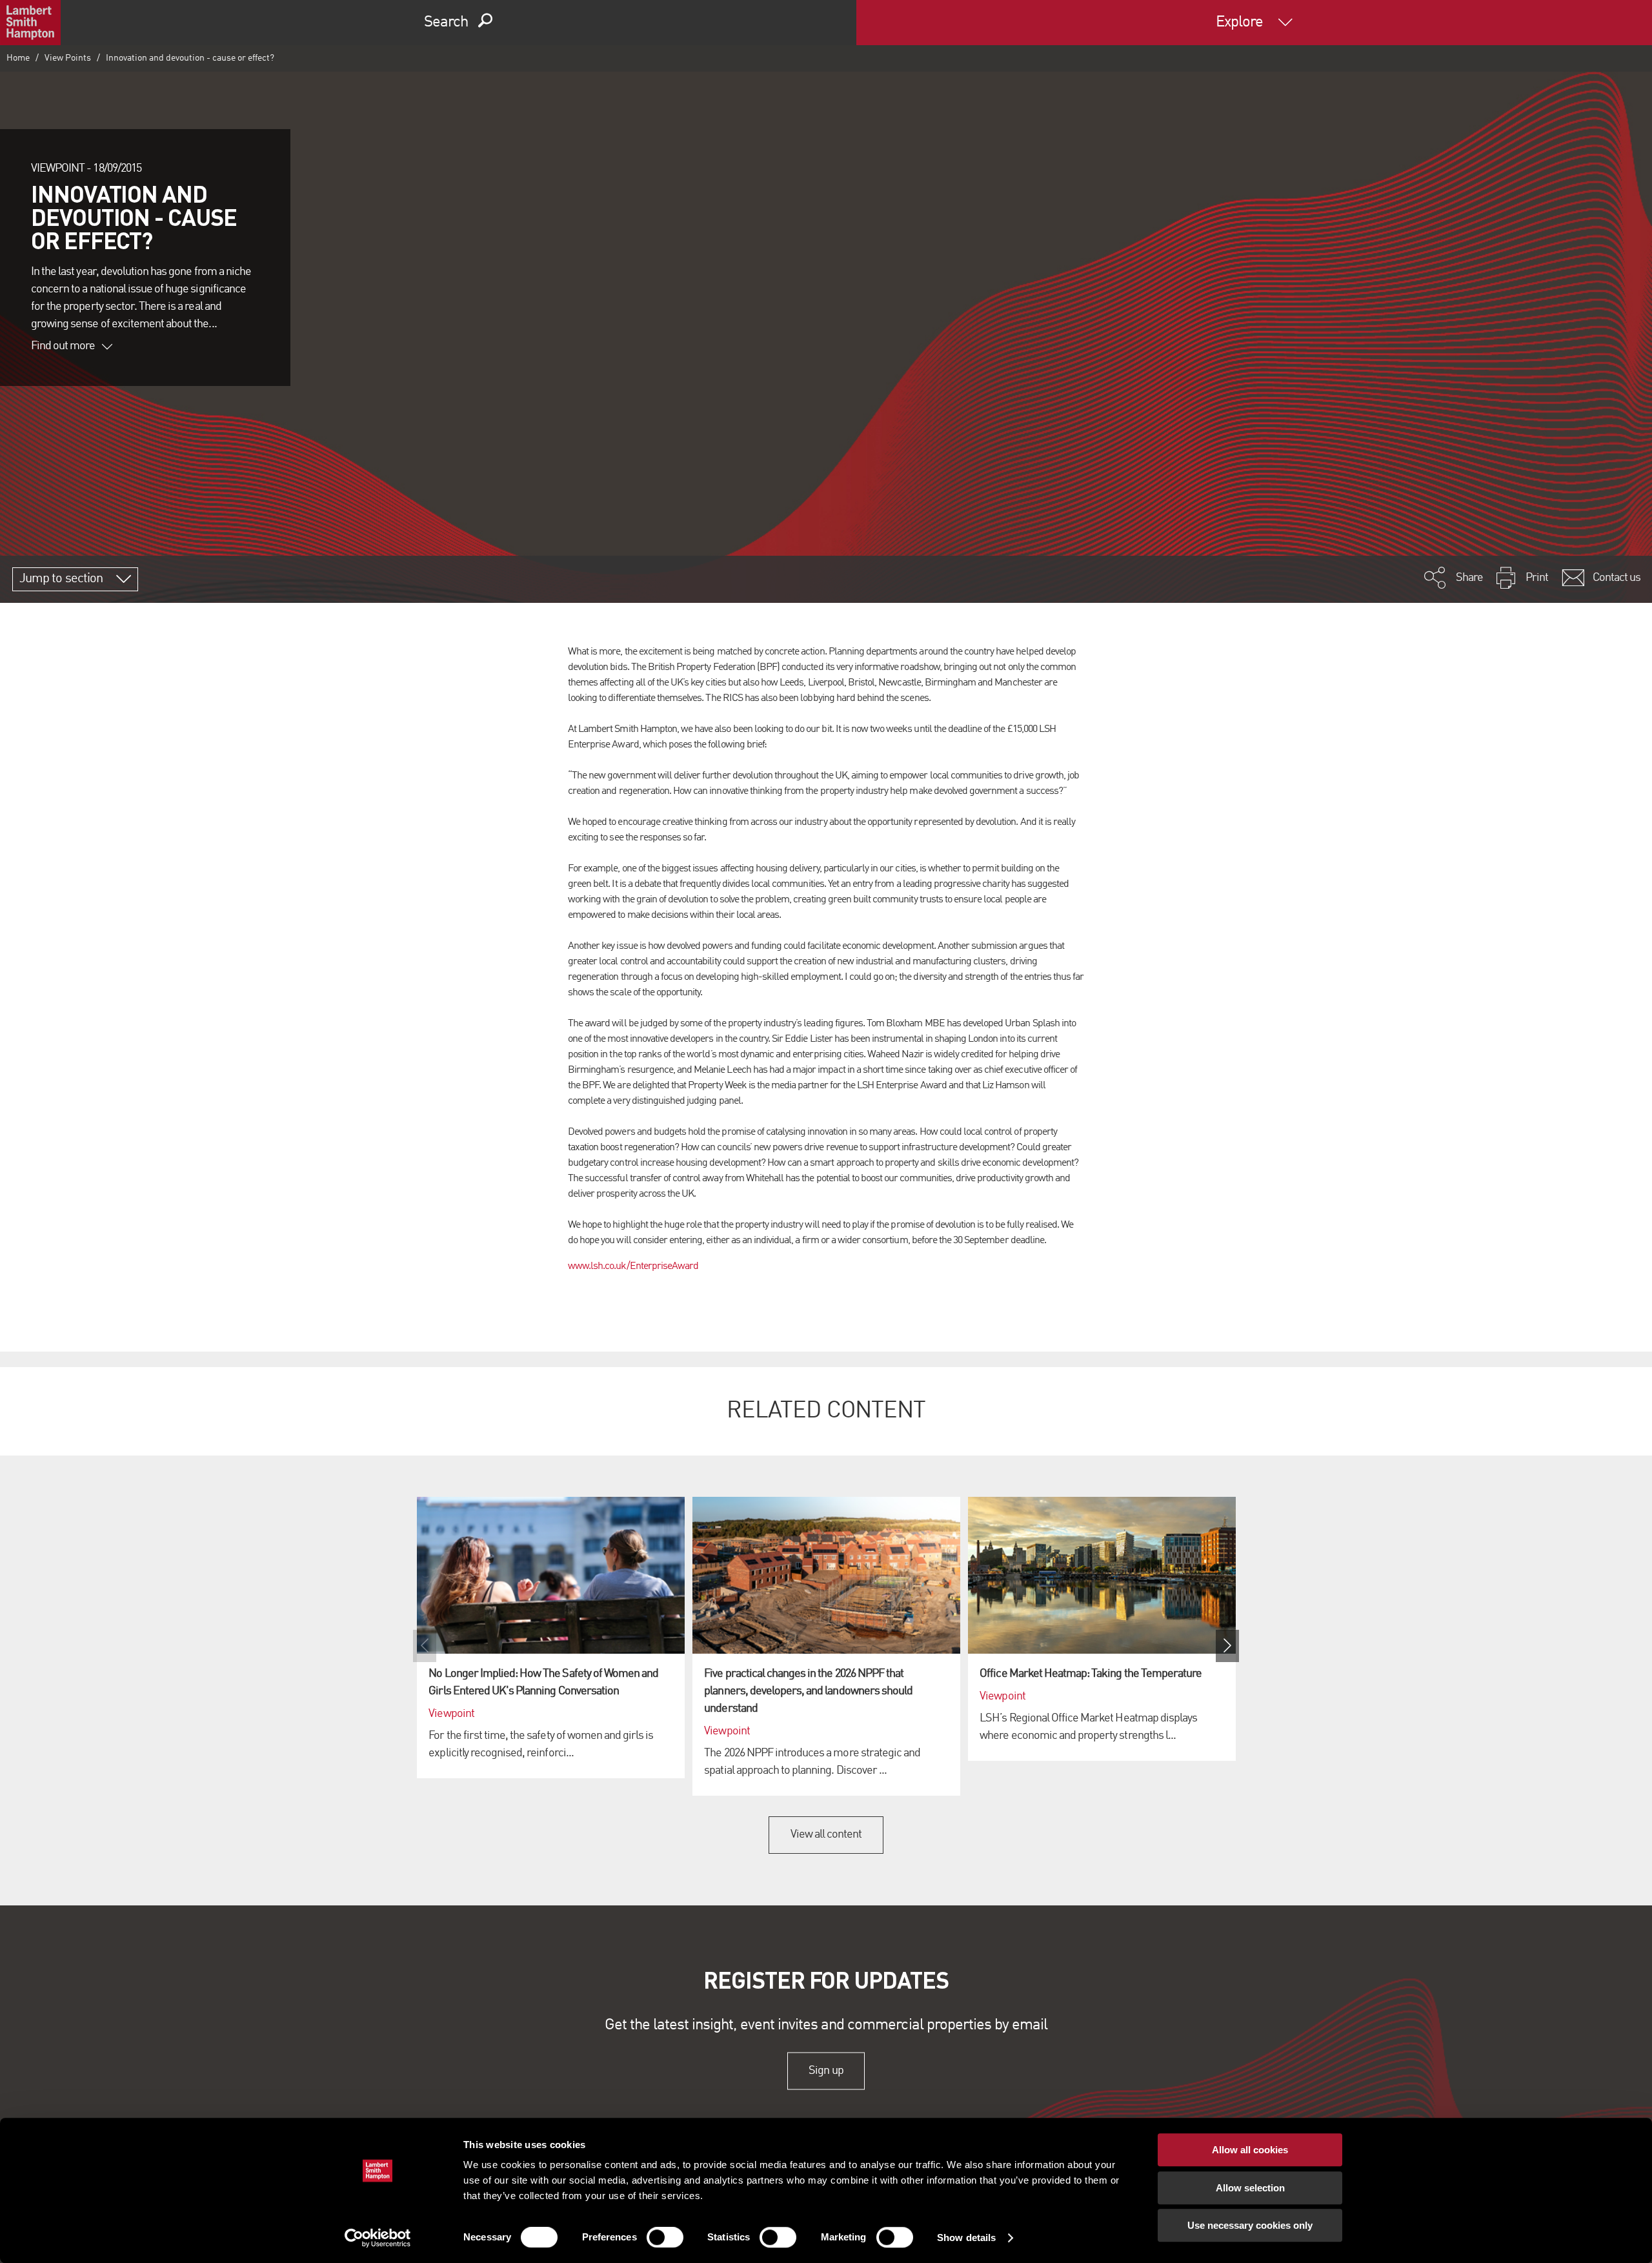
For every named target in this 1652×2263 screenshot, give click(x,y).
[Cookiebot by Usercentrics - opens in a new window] (378, 2238)
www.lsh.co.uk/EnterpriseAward (633, 1266)
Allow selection (1250, 2188)
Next (1227, 1646)
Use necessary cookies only (1250, 2225)
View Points (68, 58)
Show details (966, 2238)
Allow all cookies (1250, 2150)
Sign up (826, 2071)
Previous (425, 1646)
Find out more (63, 346)
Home (18, 58)
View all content (826, 1834)
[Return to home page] (30, 23)
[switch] (665, 2237)
